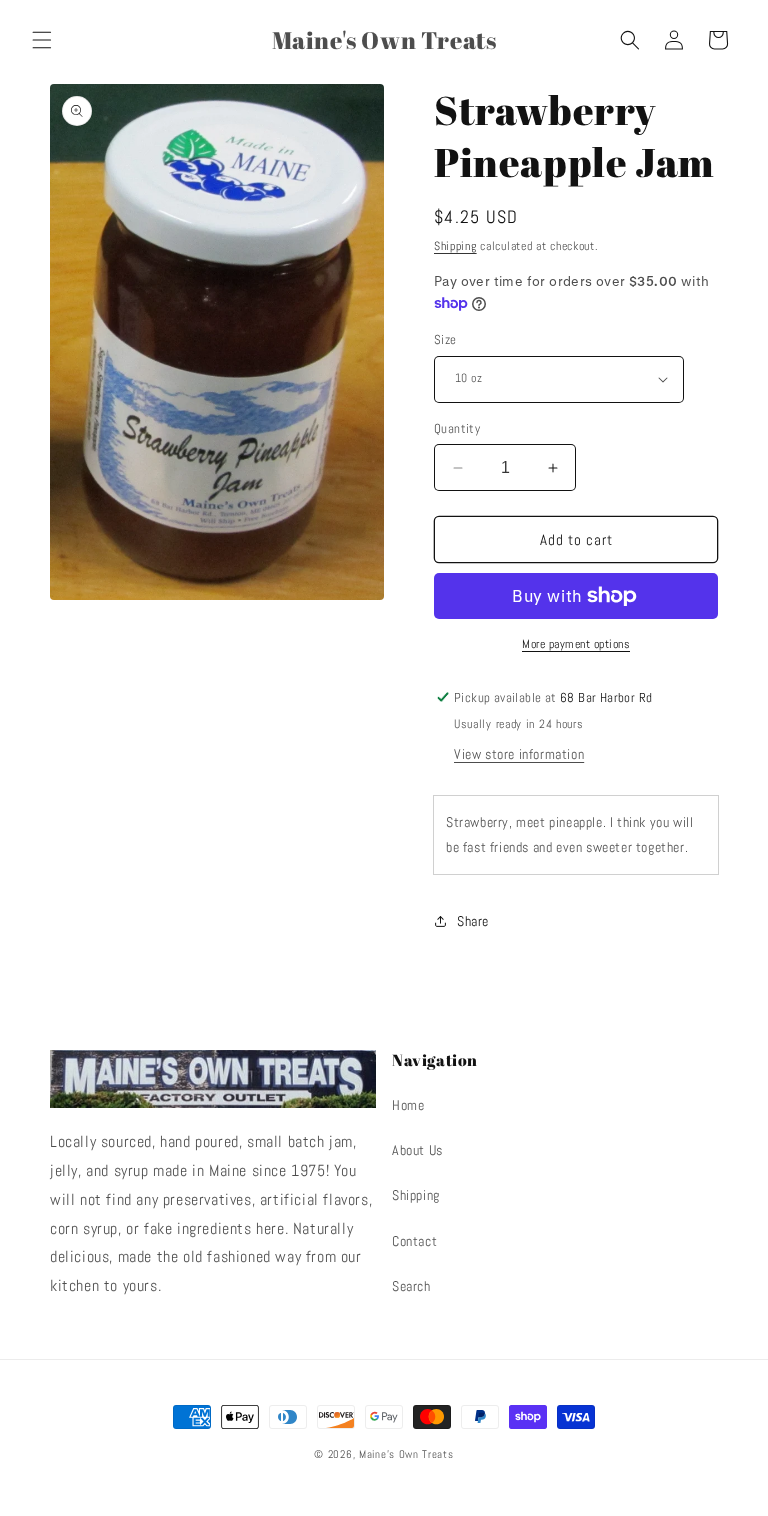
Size (445, 339)
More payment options (576, 644)
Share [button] (473, 921)
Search (411, 1286)
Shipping (455, 246)
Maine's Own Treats (406, 1454)
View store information (519, 754)
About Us (417, 1150)
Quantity (457, 428)
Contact (414, 1241)
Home (408, 1105)
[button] (42, 40)
